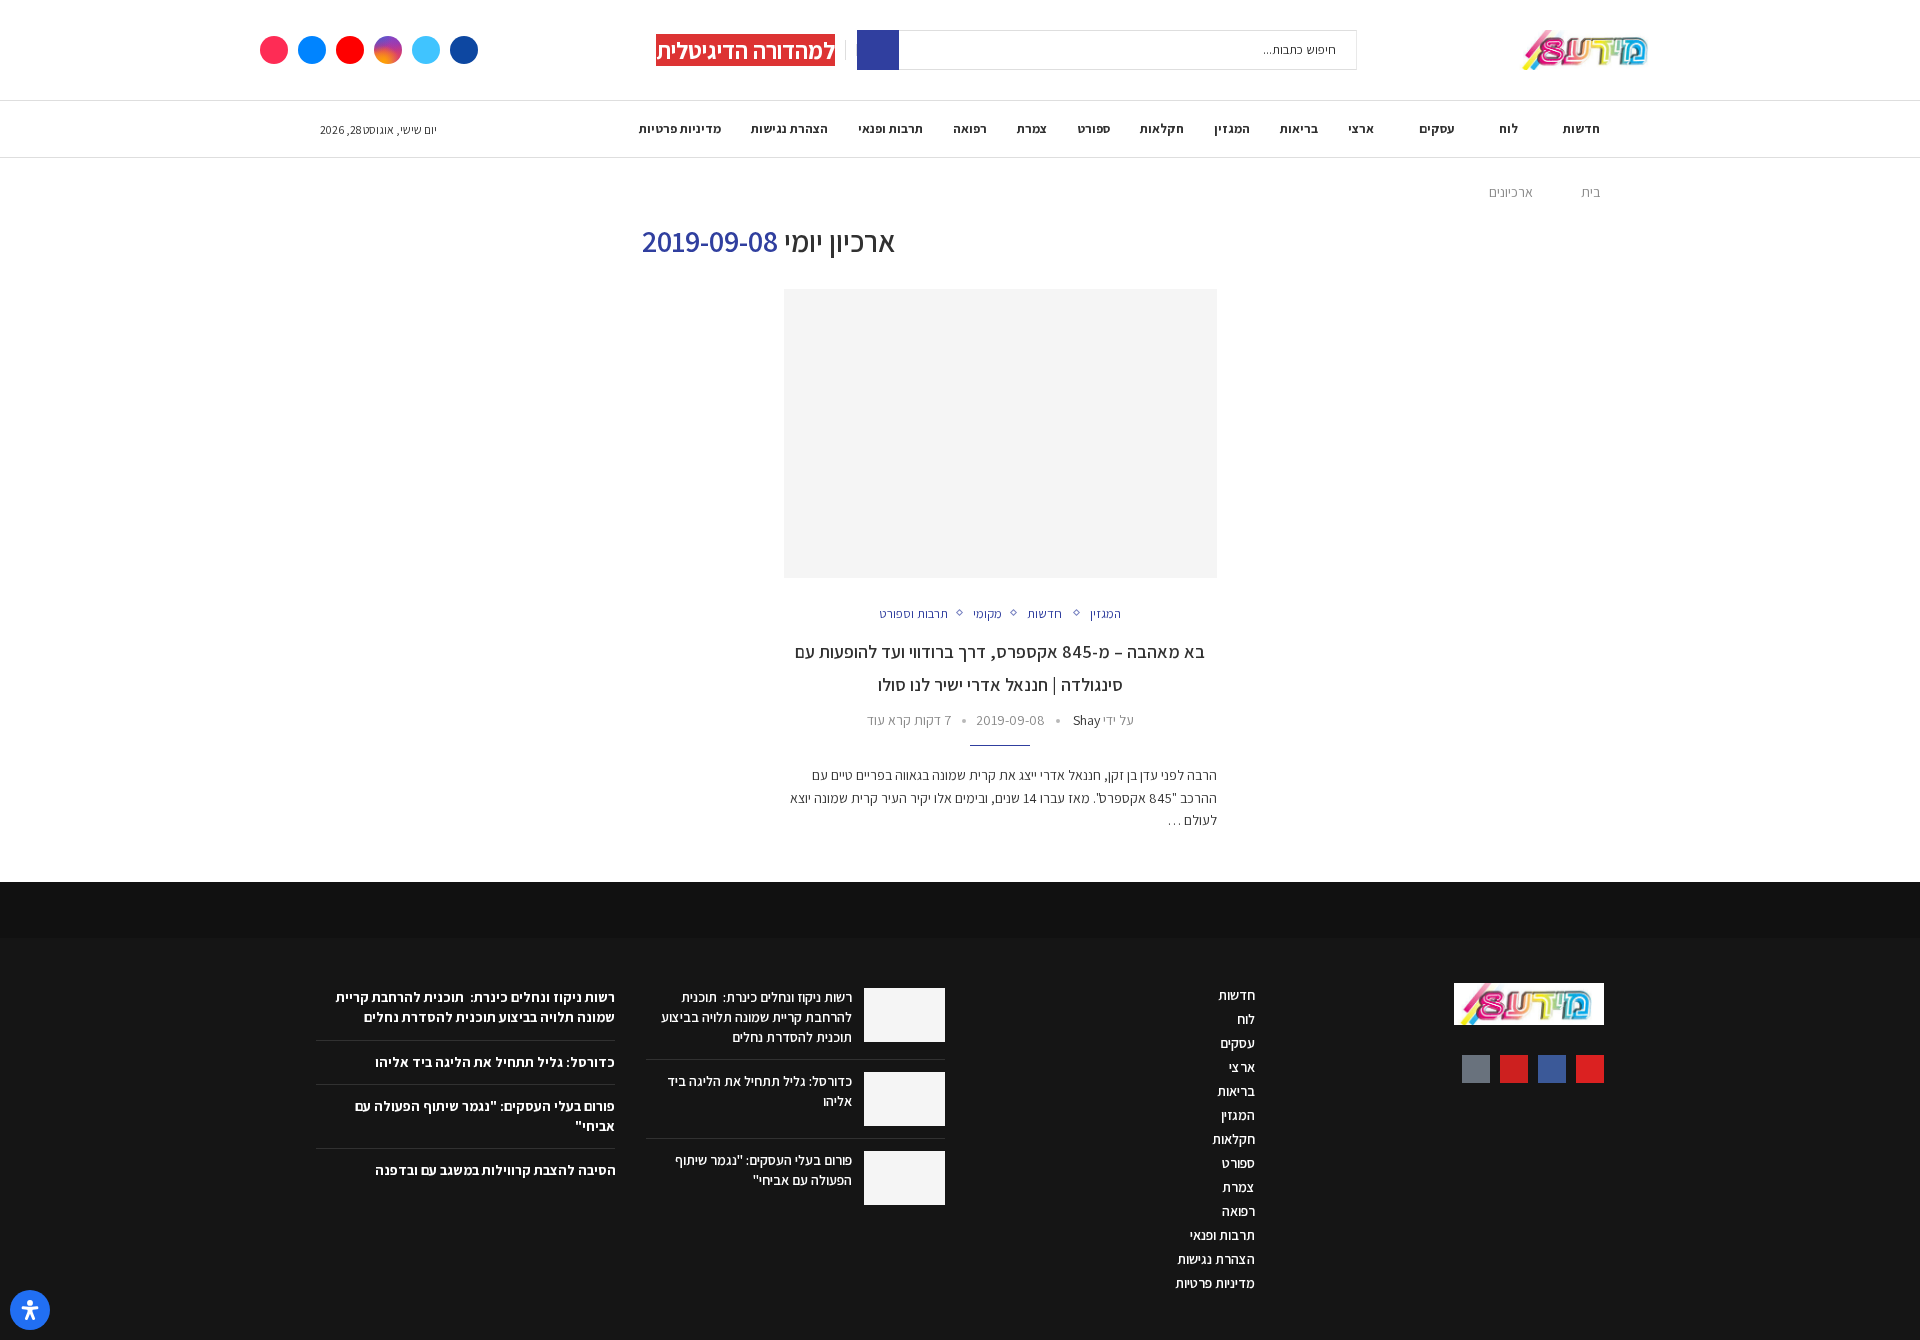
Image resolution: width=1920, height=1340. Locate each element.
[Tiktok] (274, 50)
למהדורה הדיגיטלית (745, 50)
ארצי (1361, 128)
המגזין (1232, 128)
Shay (1086, 720)
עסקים (1436, 128)
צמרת (1032, 128)
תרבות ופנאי (890, 128)
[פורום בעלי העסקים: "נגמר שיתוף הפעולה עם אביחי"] (904, 1178)
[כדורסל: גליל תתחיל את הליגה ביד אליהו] (904, 1099)
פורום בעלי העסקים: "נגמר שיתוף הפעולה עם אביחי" (763, 1170)
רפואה (970, 128)
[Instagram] (388, 50)
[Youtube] (350, 50)
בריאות (1299, 128)
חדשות (1581, 128)
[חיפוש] (878, 50)
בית (1590, 192)
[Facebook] (464, 50)
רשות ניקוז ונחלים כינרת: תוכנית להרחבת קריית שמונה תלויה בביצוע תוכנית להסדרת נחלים (756, 1016)
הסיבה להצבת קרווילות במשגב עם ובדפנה (495, 1170)
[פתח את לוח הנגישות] (30, 1310)
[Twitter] (426, 50)
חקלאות (1162, 128)
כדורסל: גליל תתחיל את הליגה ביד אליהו (495, 1062)
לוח (1508, 128)
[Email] (312, 50)
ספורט (1093, 128)
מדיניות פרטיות (680, 128)
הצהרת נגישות (789, 128)
